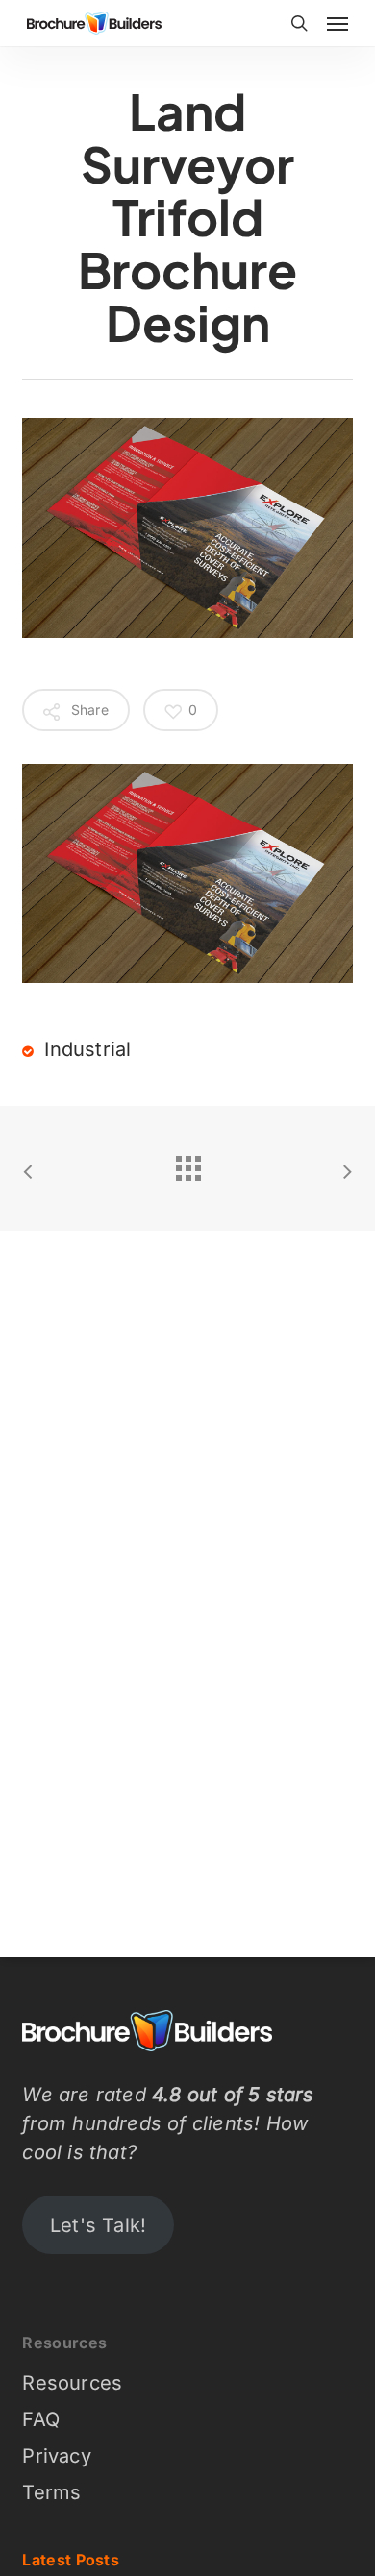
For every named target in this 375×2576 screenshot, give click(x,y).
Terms (51, 2492)
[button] (337, 23)
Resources (72, 2383)
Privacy (56, 2456)
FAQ (41, 2419)
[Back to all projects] (187, 1164)
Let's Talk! (98, 2225)
